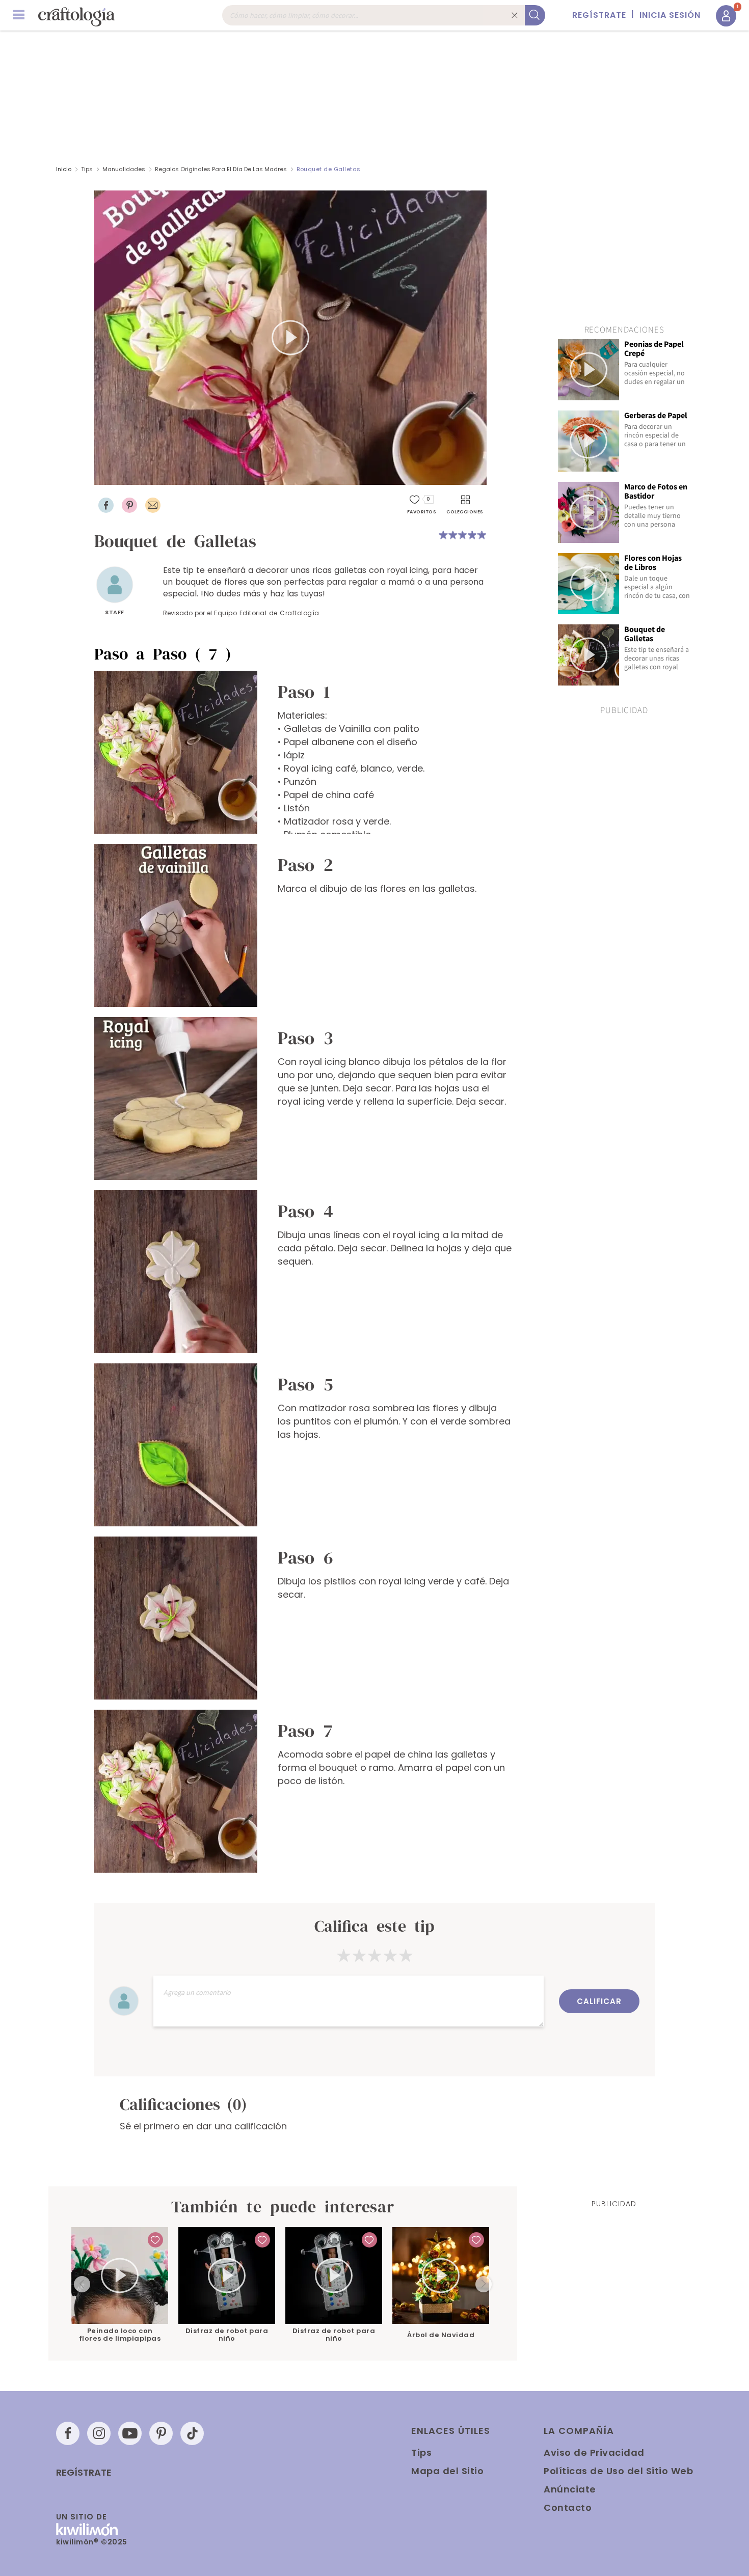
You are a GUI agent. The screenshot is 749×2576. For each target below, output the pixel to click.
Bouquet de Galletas (329, 169)
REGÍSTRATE (599, 15)
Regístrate (84, 2473)
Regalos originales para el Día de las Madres (221, 169)
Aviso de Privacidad (594, 2452)
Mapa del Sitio (447, 2471)
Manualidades (124, 169)
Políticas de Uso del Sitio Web (618, 2471)
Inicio (64, 169)
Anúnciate (570, 2489)
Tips (87, 169)
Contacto (568, 2508)
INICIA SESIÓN (670, 15)
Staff (115, 612)
